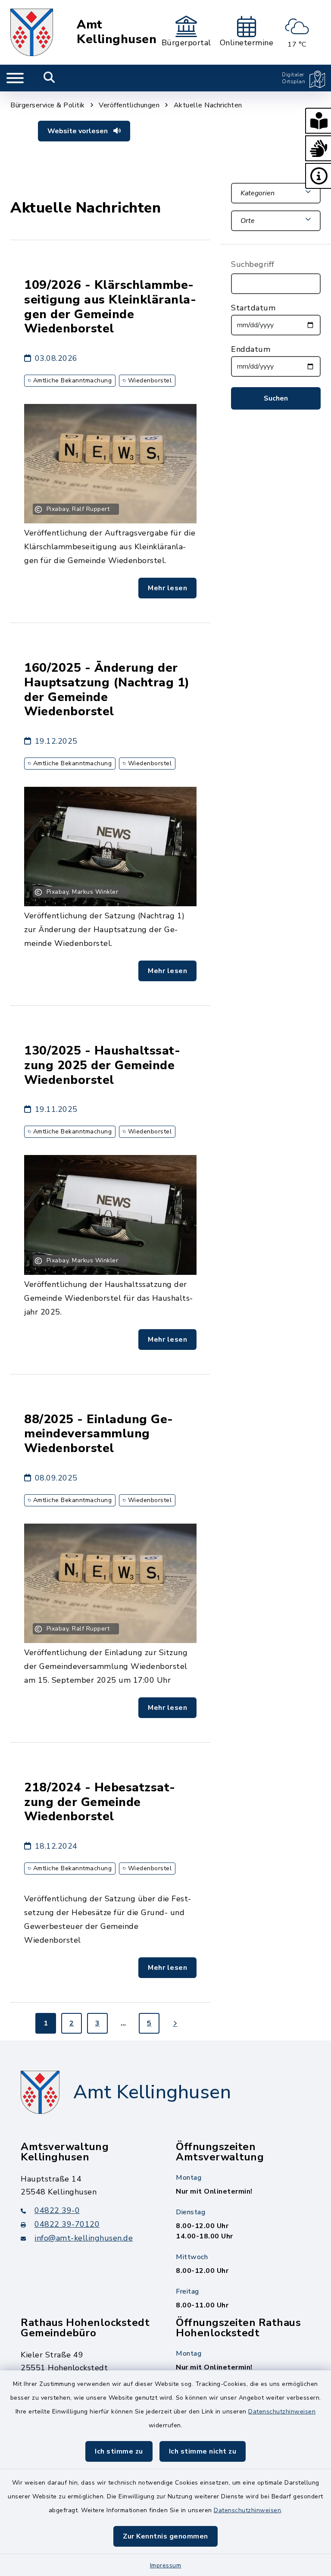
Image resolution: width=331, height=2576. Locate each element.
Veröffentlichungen (129, 105)
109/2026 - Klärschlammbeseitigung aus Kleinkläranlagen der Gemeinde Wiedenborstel (110, 307)
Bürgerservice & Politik (48, 105)
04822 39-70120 (67, 2224)
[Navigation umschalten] (15, 78)
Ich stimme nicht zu (203, 2451)
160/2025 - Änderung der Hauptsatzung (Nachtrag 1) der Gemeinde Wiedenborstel (107, 690)
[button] (318, 121)
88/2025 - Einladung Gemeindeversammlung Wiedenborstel (98, 1434)
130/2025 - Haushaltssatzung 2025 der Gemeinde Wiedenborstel (102, 1065)
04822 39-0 (57, 2210)
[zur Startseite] (32, 32)
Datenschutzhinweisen (282, 2412)
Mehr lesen (167, 588)
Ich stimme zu (119, 2451)
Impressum (166, 2565)
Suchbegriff (253, 264)
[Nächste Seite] (175, 2023)
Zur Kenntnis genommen (165, 2536)
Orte (248, 221)
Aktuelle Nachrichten (208, 105)
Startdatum (253, 308)
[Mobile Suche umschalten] (49, 78)
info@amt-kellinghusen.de (84, 2238)
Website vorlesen (78, 131)
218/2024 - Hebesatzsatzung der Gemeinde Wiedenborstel (100, 1802)
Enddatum (251, 349)
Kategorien (258, 193)
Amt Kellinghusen (117, 32)
